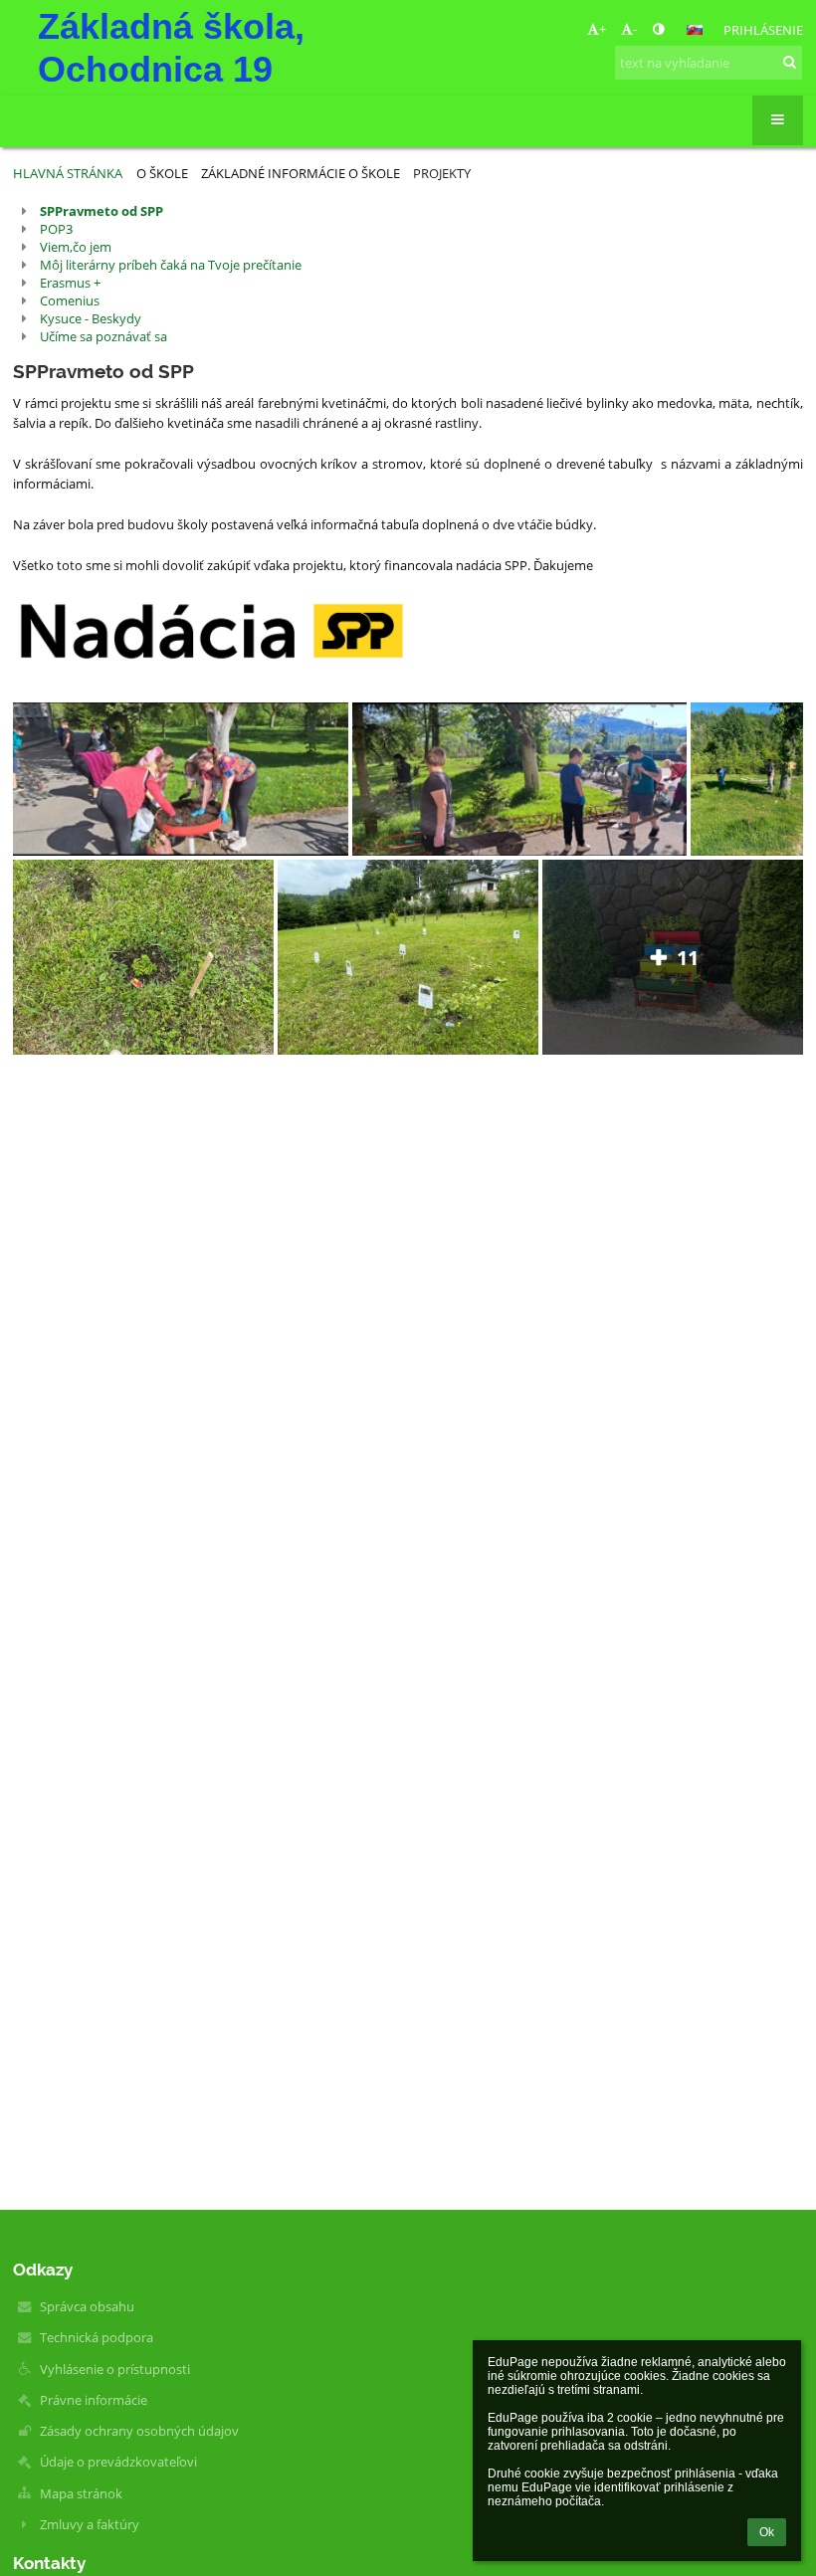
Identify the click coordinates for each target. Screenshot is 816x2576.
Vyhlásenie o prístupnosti (115, 2369)
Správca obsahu (87, 2306)
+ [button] (603, 29)
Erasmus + (70, 283)
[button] (658, 29)
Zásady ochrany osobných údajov (139, 2431)
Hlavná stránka (68, 173)
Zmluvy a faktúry (90, 2524)
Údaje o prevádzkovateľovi (118, 2462)
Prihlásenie (763, 30)
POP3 (56, 229)
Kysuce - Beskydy (91, 318)
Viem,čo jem (76, 247)
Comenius (70, 300)
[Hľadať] (790, 62)
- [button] (635, 29)
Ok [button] (767, 2532)
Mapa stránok (81, 2493)
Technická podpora (97, 2337)
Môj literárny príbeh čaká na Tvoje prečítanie (171, 265)
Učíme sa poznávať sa (103, 336)
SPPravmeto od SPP (102, 211)
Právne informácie (94, 2400)
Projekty (442, 173)
